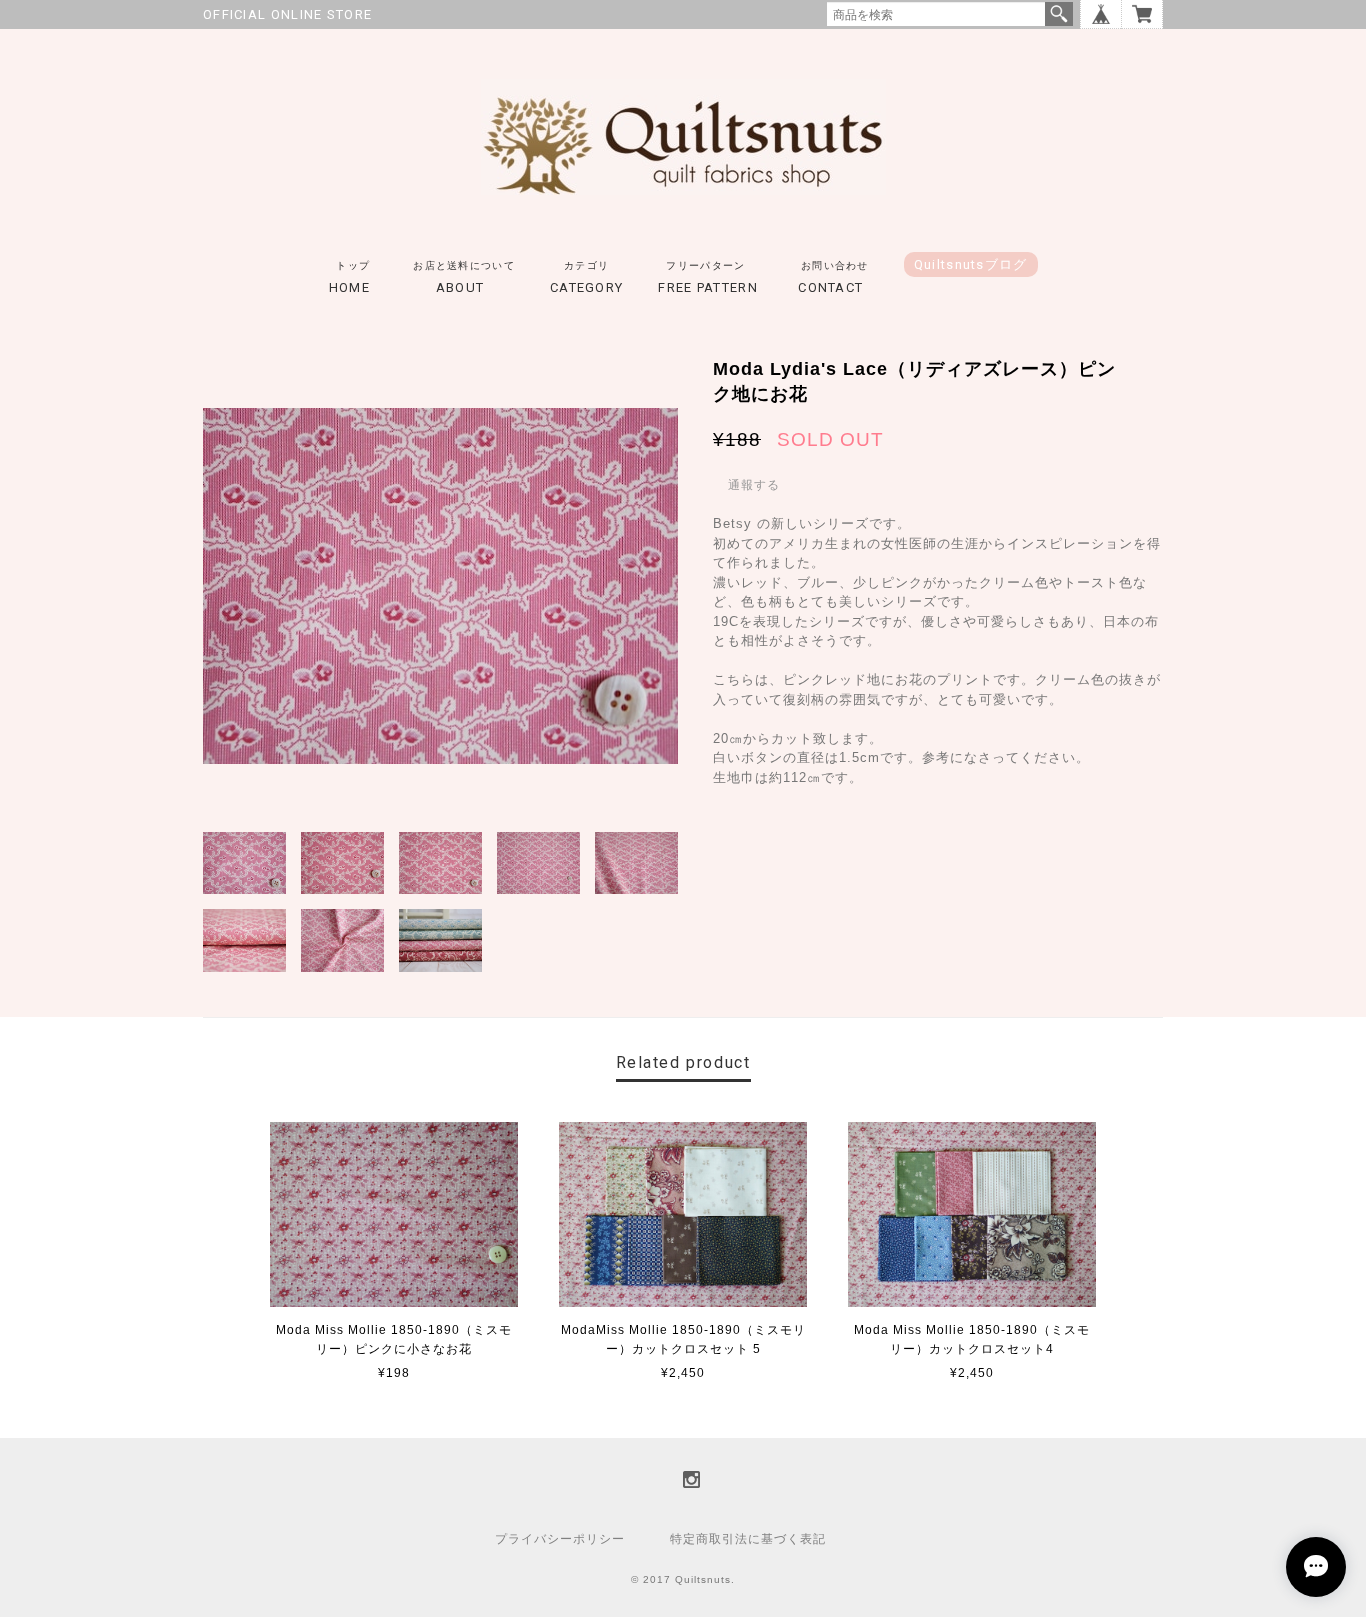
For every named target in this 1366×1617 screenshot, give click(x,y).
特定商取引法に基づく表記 (748, 1539)
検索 (1059, 14)
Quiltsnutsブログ (971, 264)
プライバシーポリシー (560, 1539)
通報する (754, 485)
